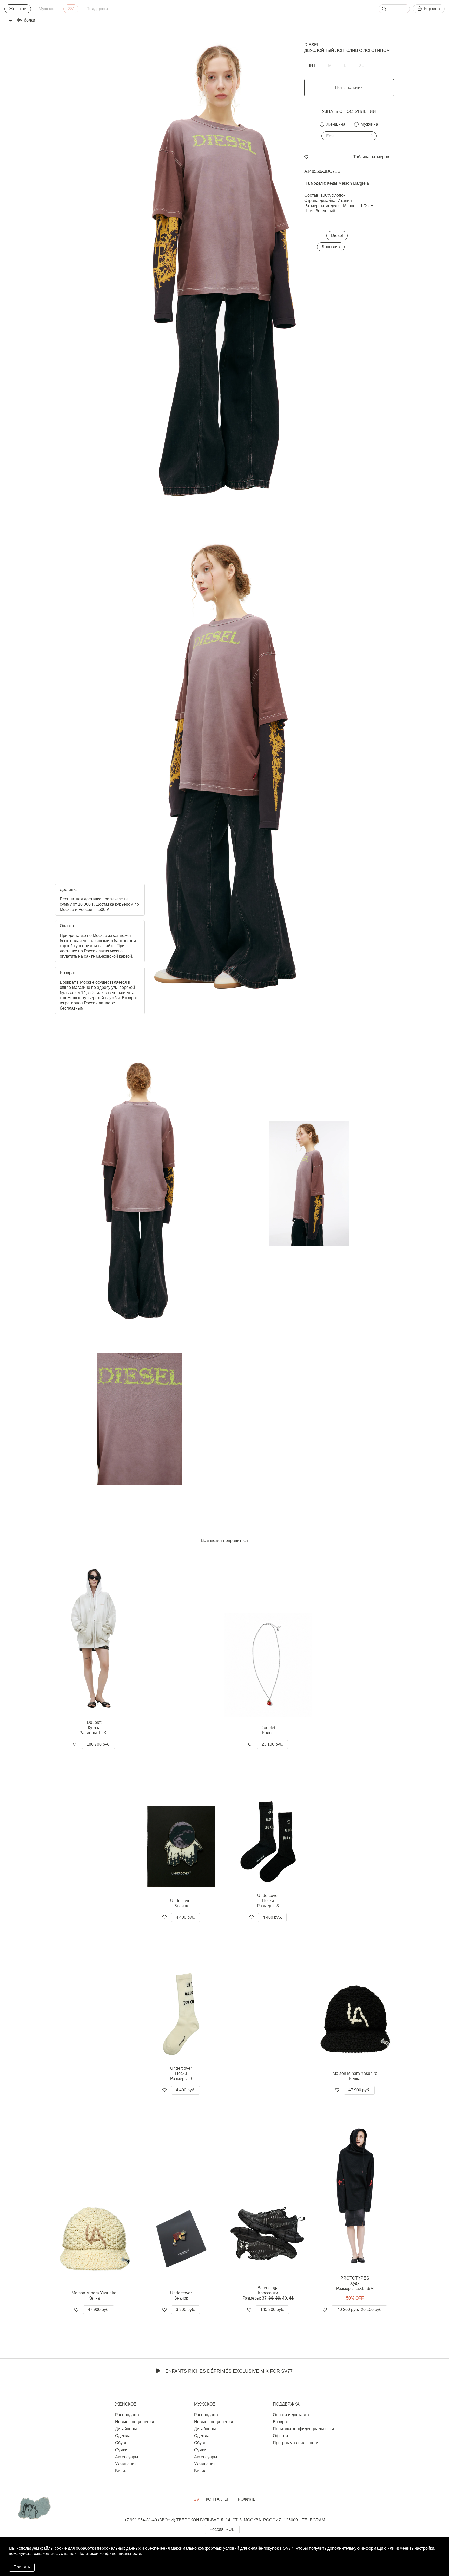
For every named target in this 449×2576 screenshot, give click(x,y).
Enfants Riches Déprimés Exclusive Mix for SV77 (229, 2371)
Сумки (121, 2450)
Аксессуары (127, 2457)
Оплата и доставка (291, 2415)
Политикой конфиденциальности (109, 2554)
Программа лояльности (296, 2443)
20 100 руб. (360, 2310)
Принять (22, 2567)
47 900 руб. (359, 2090)
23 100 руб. (272, 1744)
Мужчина (369, 124)
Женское (18, 9)
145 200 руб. (272, 2310)
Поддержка (97, 9)
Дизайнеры (126, 2429)
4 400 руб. (186, 1917)
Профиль (245, 2499)
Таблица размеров (371, 157)
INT (312, 65)
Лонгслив (331, 247)
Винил (121, 2471)
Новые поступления (135, 2422)
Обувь (121, 2443)
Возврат (281, 2422)
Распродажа (127, 2415)
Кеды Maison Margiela (348, 183)
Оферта (280, 2436)
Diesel (312, 45)
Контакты (217, 2499)
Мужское (47, 9)
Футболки (26, 20)
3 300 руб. (186, 2310)
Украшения (126, 2464)
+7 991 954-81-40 (141, 2520)
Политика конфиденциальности (303, 2429)
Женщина (336, 124)
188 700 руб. (98, 1744)
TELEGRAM (313, 2520)
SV (71, 9)
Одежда (123, 2436)
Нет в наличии (349, 87)
